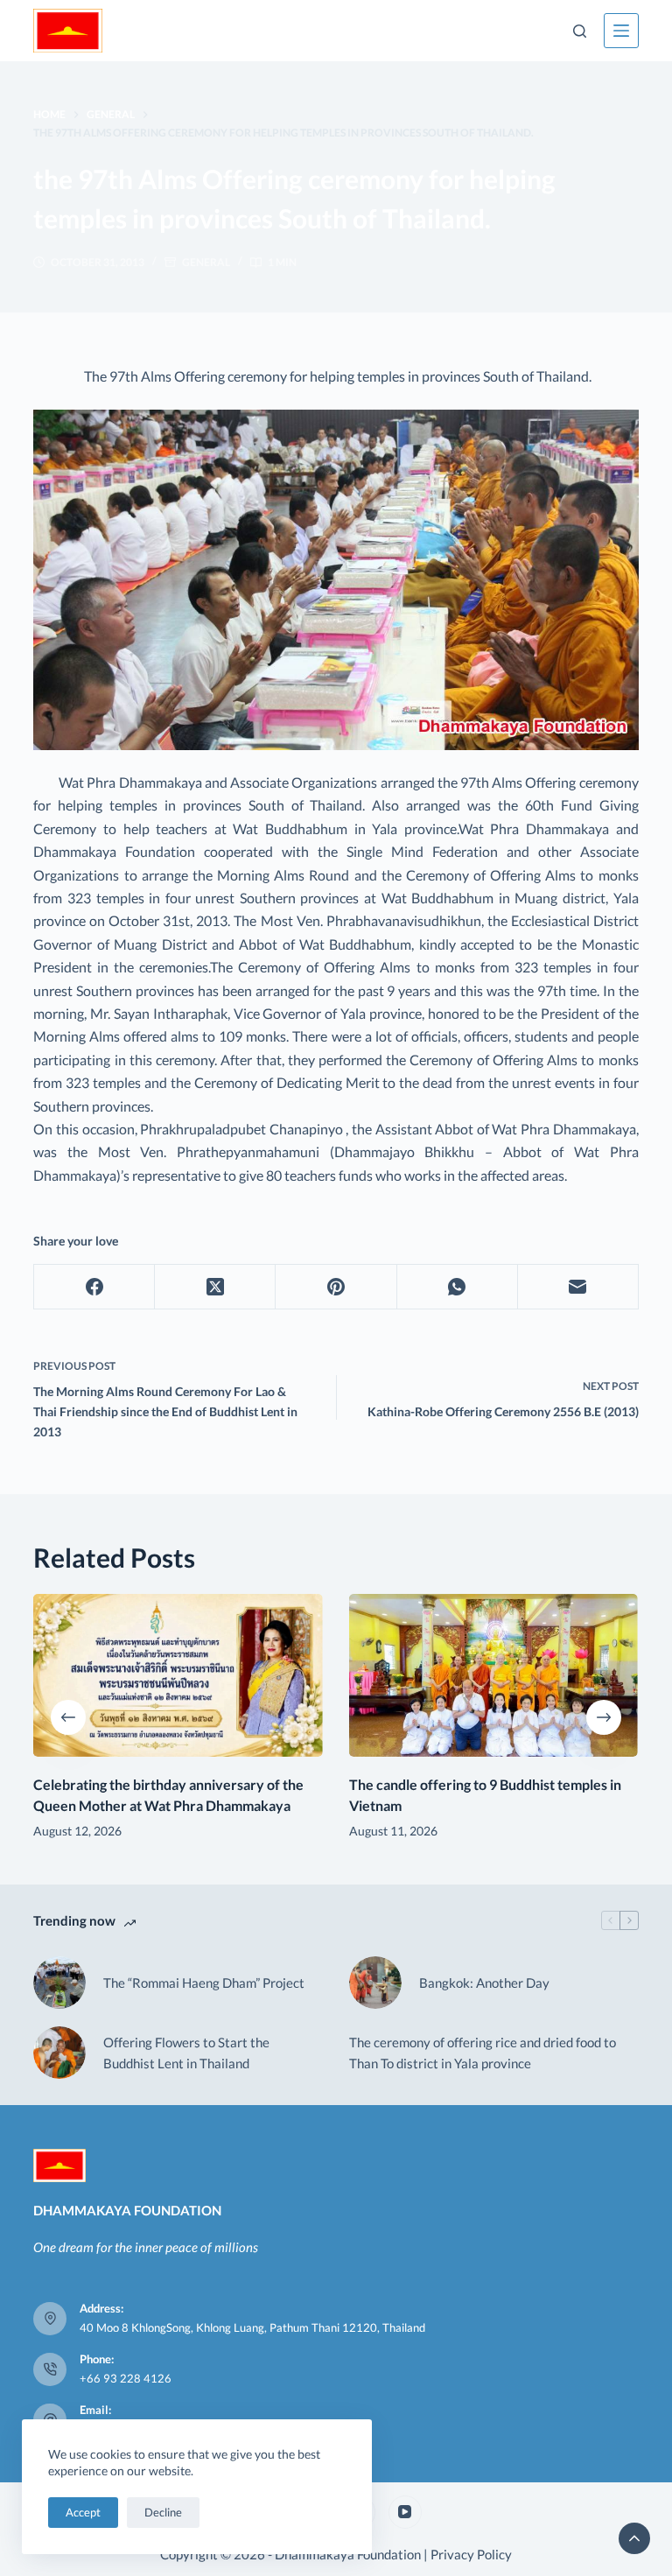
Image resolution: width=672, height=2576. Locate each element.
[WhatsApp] (458, 1287)
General (206, 262)
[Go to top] (634, 2538)
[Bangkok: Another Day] (375, 1983)
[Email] (578, 1287)
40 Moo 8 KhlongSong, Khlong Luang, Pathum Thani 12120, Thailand (252, 2327)
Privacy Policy (471, 2554)
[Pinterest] (336, 1287)
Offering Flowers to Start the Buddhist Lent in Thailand (186, 2053)
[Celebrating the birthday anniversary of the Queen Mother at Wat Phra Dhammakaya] (178, 1675)
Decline (163, 2512)
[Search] (580, 31)
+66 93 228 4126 (126, 2378)
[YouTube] (405, 2512)
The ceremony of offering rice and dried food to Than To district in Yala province (483, 2053)
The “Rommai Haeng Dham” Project (204, 1983)
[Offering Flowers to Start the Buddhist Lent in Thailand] (59, 2053)
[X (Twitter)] (215, 1287)
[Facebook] (94, 1287)
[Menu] (621, 31)
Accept (83, 2512)
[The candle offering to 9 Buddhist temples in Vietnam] (494, 1675)
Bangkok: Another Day (484, 1983)
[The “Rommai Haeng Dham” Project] (59, 1983)
